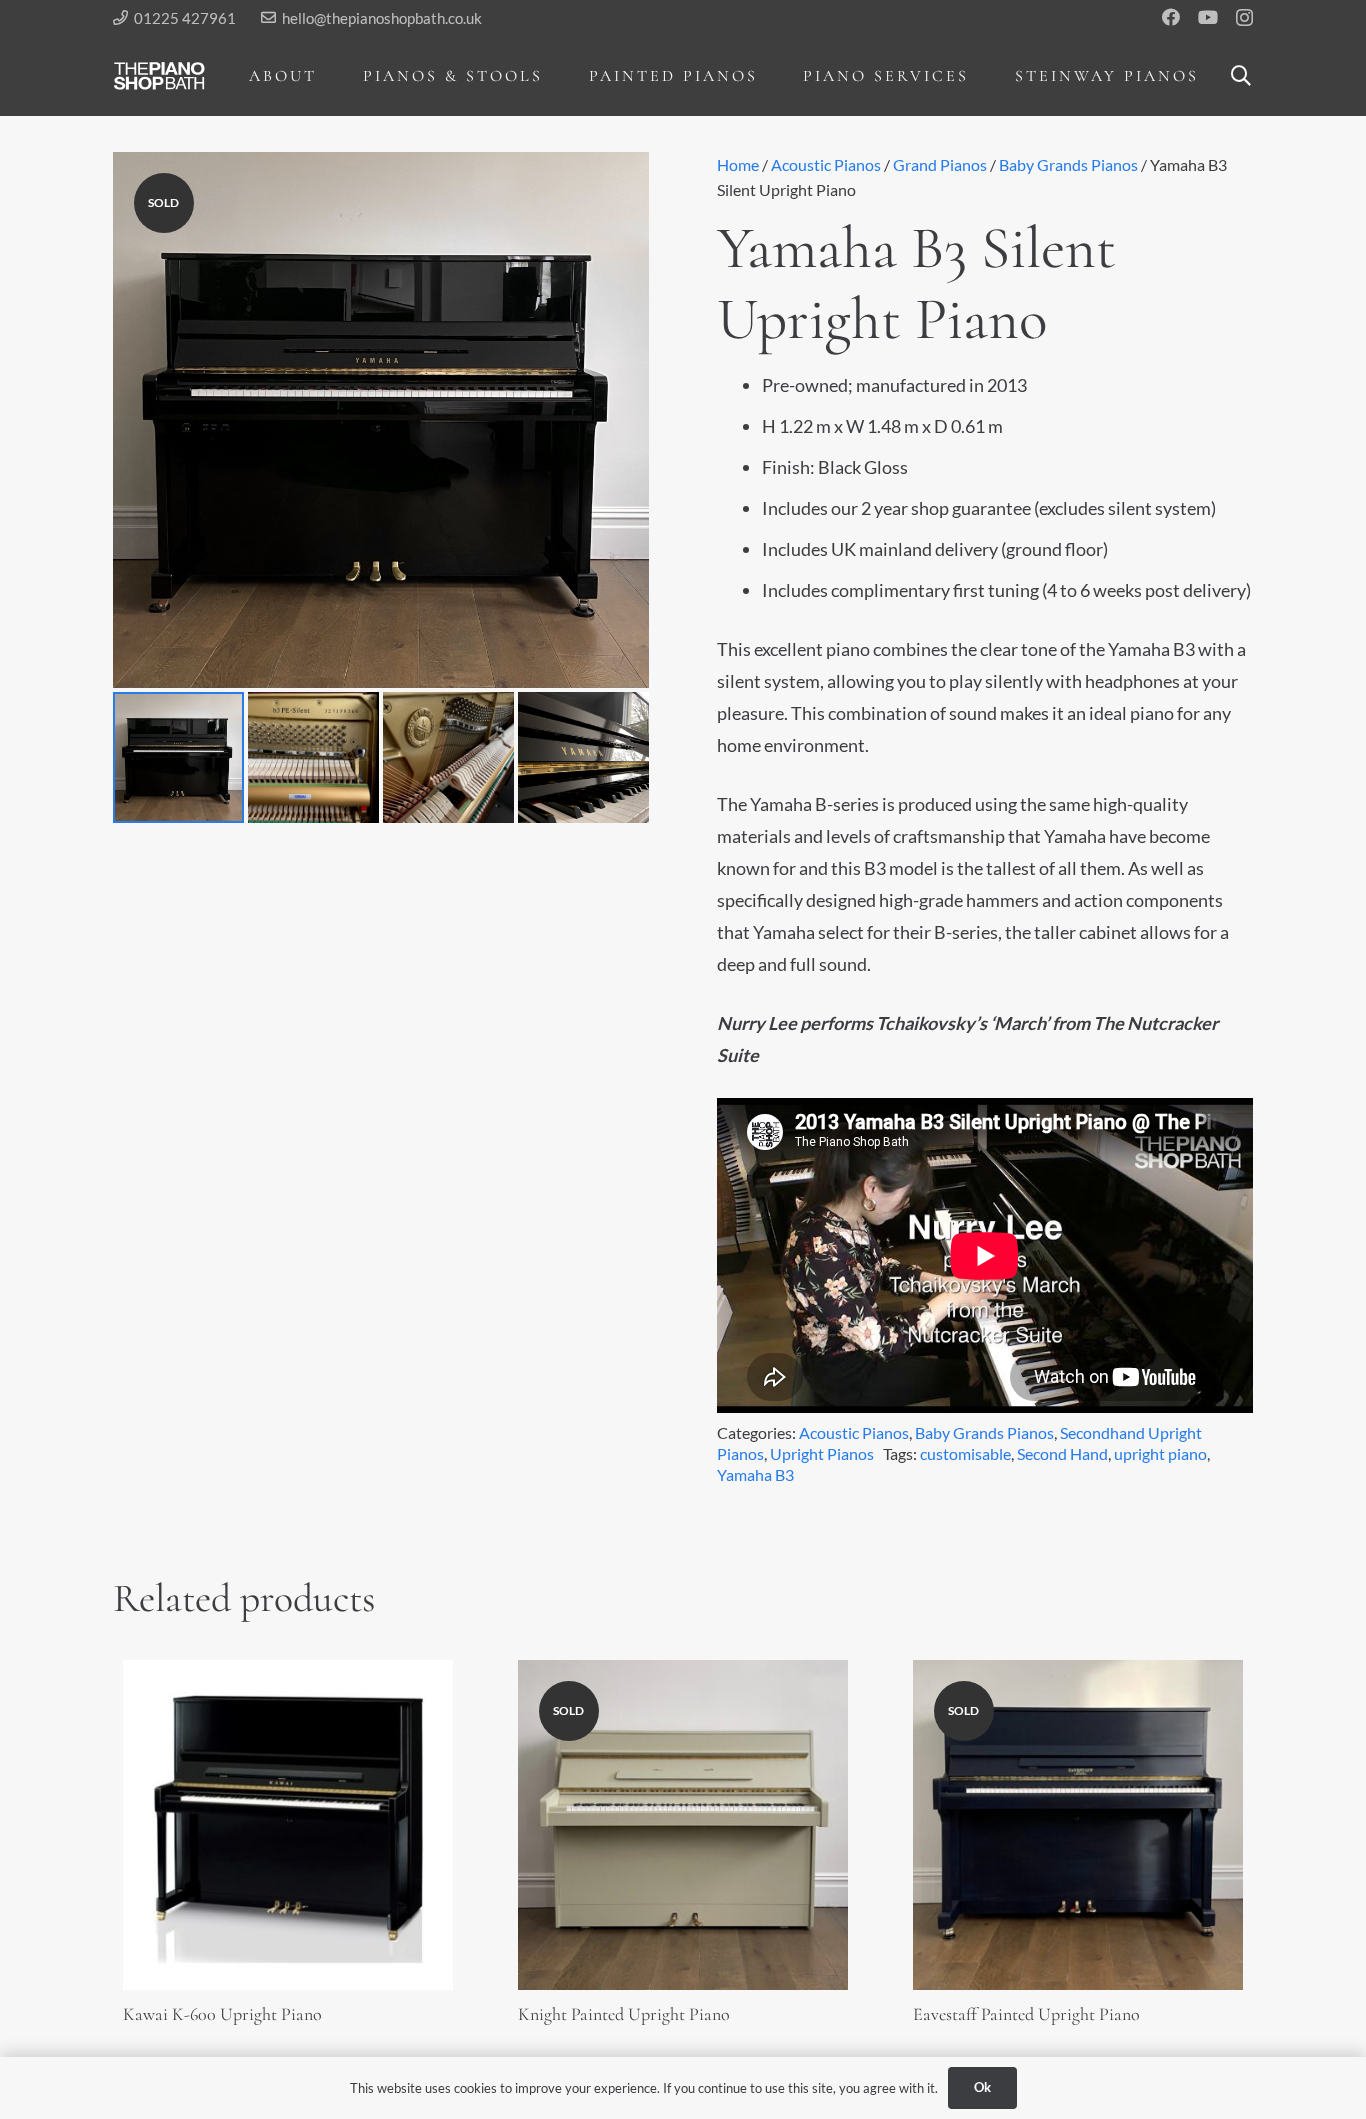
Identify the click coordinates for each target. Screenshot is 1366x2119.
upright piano (1160, 1453)
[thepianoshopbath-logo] (159, 76)
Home (738, 164)
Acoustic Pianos (826, 164)
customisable (965, 1453)
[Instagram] (1244, 18)
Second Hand (1062, 1453)
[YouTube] (1208, 17)
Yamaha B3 (755, 1474)
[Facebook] (1171, 17)
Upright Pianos (822, 1453)
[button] (331, 75)
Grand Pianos (940, 164)
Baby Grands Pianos (1068, 164)
